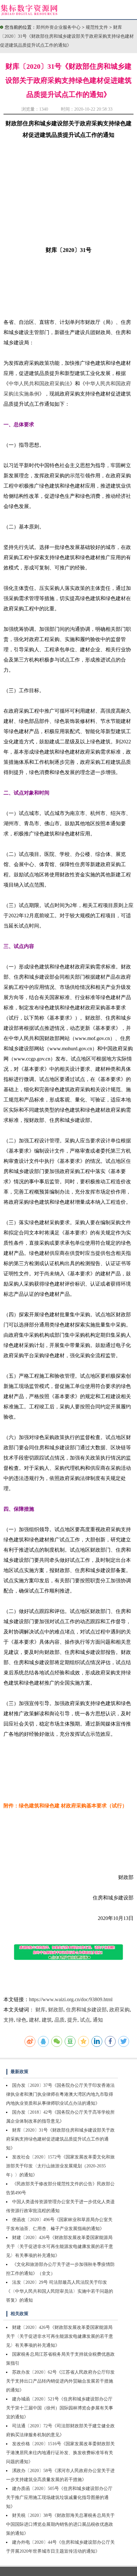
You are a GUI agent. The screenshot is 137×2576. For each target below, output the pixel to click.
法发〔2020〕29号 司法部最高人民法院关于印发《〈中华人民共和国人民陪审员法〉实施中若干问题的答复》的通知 (60, 2291)
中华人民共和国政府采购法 (39, 384)
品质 (60, 2020)
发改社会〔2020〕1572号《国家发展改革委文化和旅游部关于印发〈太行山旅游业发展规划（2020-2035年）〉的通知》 (60, 2166)
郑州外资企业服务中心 (58, 27)
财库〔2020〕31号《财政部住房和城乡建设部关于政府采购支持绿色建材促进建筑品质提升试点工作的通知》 (67, 36)
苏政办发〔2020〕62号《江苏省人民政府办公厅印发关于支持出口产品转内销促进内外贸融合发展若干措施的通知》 (60, 2381)
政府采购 (119, 2010)
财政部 (56, 2010)
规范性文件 (97, 27)
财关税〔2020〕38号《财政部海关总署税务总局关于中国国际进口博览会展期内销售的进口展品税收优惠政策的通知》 (60, 2524)
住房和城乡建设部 (86, 2010)
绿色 (21, 2020)
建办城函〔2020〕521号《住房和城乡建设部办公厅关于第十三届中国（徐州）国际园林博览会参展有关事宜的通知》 (60, 2408)
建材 (34, 2020)
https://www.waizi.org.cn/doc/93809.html (71, 1999)
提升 (72, 2020)
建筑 (47, 2020)
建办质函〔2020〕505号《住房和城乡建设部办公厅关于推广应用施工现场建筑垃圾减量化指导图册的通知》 (59, 2498)
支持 (9, 2020)
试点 (85, 2020)
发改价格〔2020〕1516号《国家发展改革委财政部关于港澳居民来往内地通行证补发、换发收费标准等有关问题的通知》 (60, 2453)
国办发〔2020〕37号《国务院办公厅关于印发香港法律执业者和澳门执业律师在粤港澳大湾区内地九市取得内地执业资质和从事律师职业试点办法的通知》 (60, 2094)
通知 (98, 2020)
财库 (40, 2010)
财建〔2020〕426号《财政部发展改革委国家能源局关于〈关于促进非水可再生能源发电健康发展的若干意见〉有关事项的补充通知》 (60, 2247)
